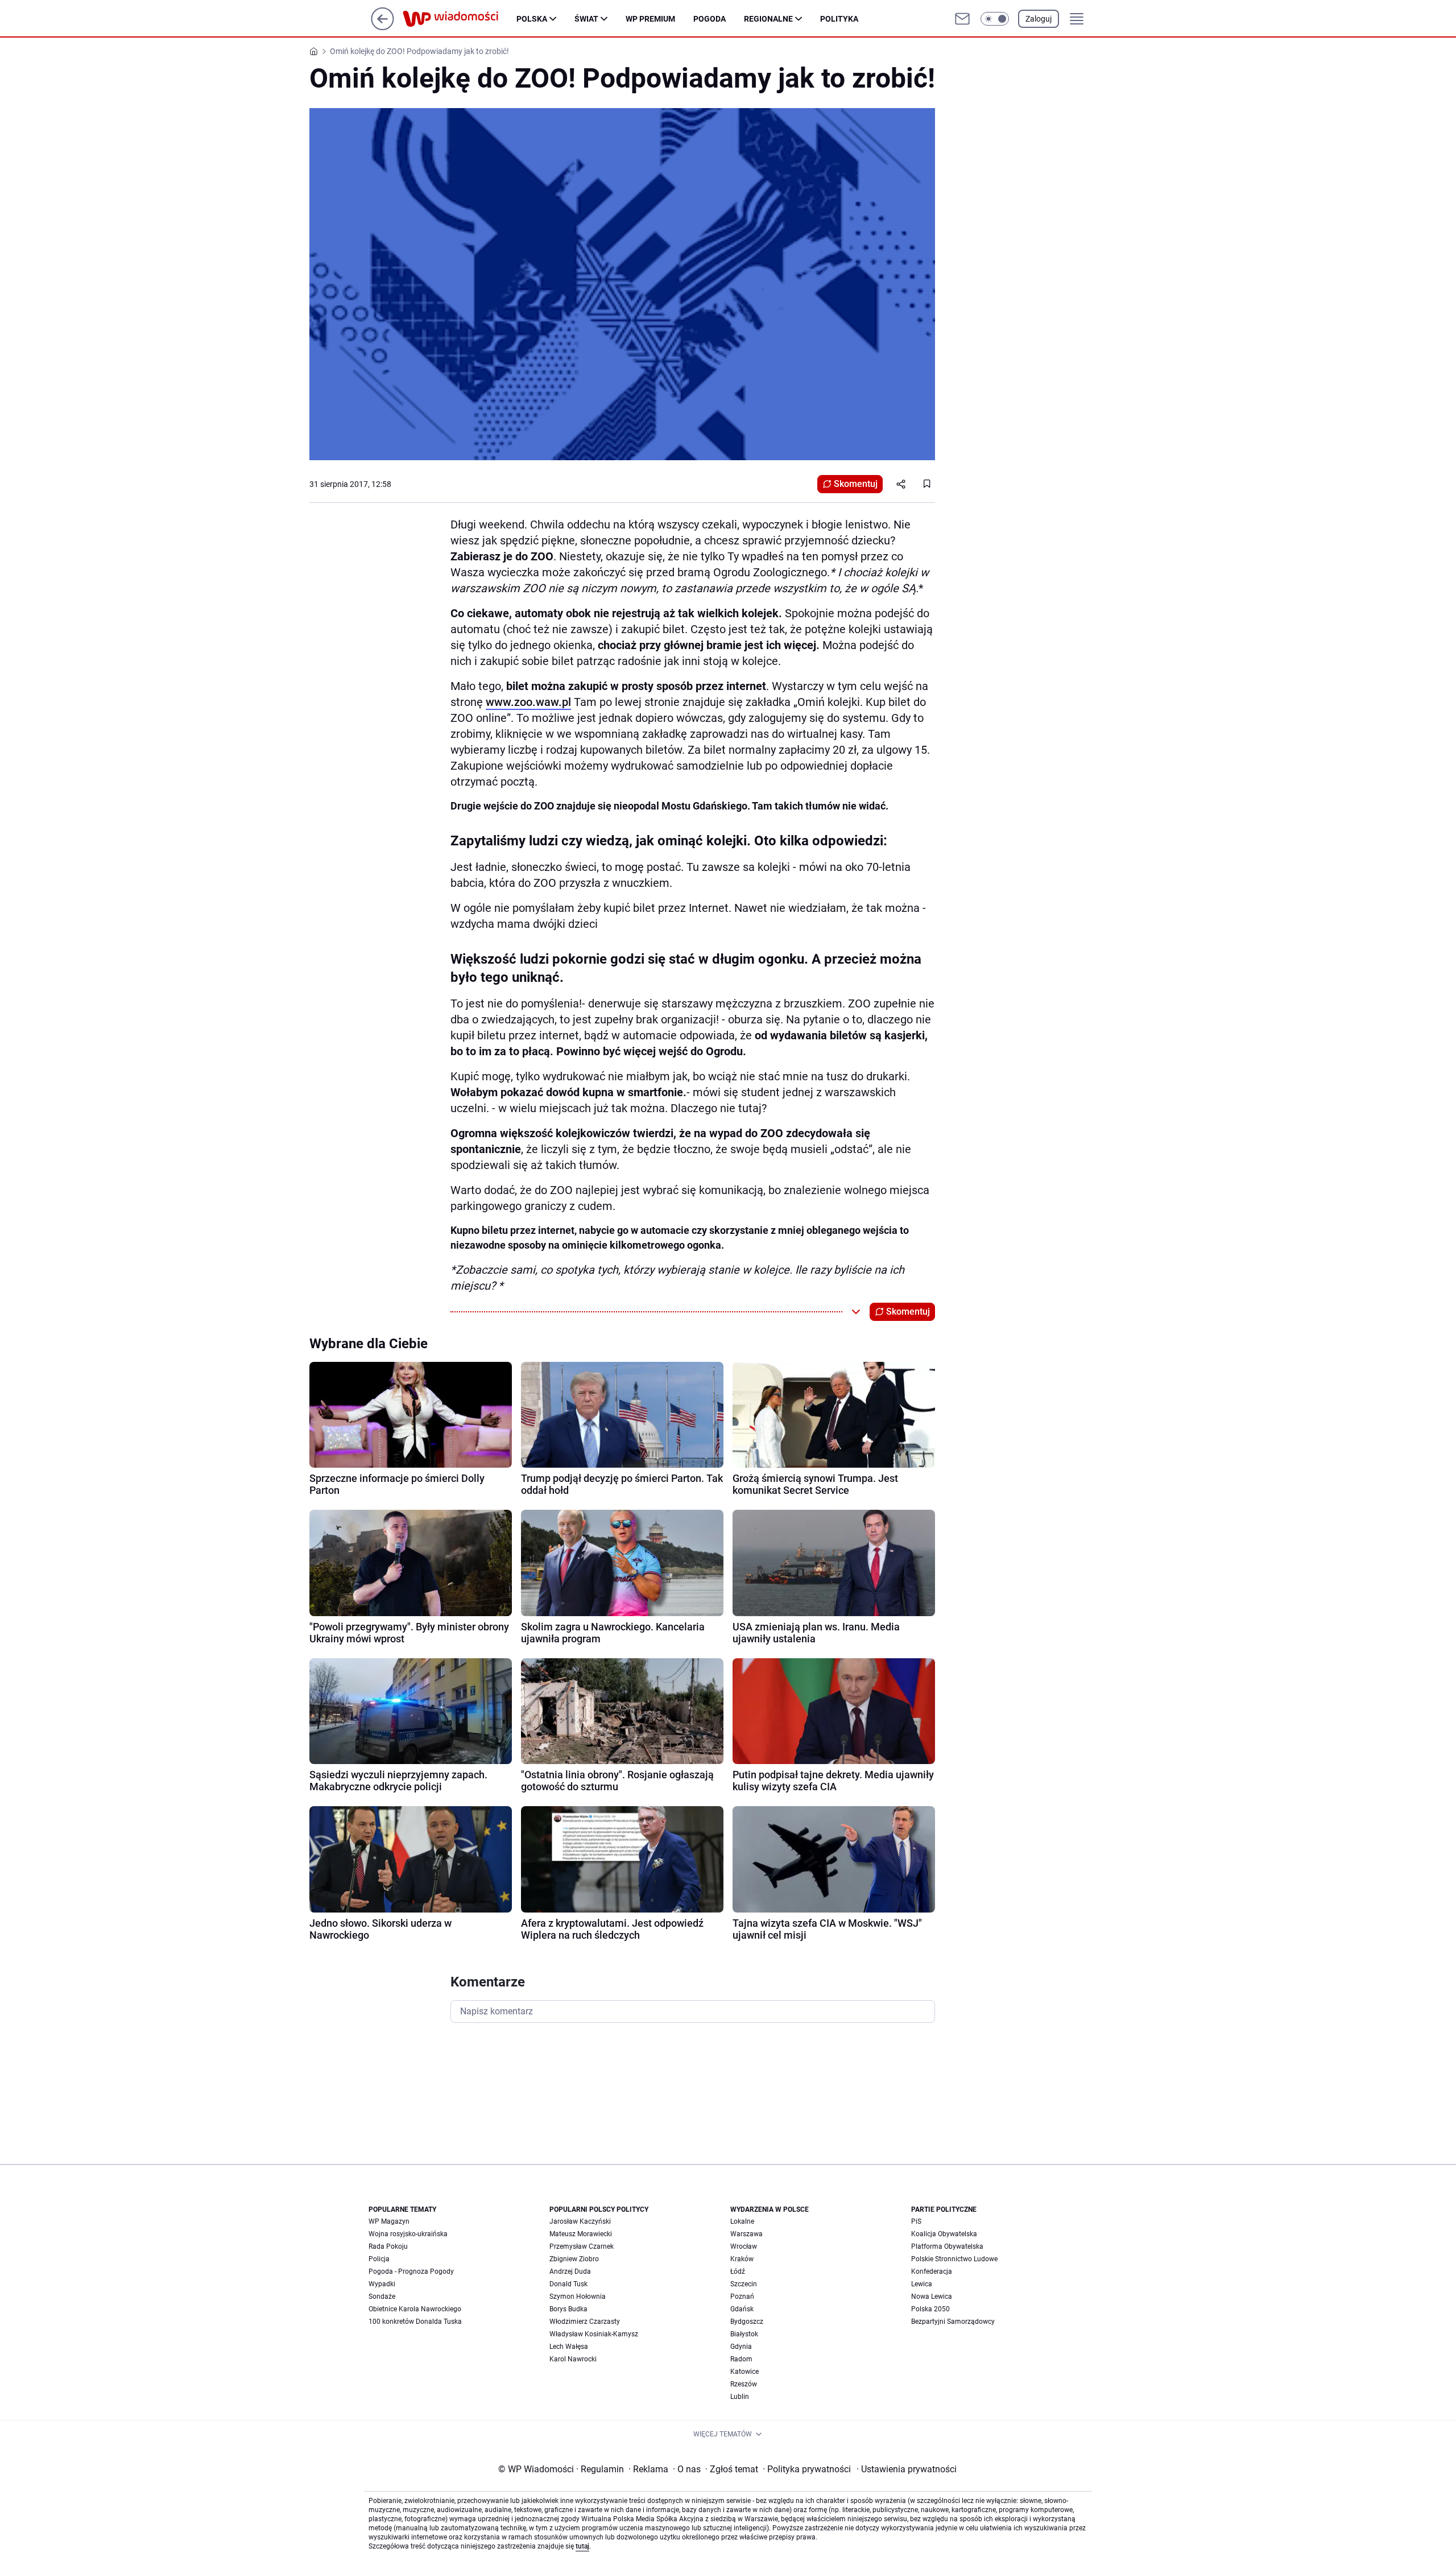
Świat (586, 19)
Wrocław (744, 2246)
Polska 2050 (930, 2309)
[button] (995, 19)
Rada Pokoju (388, 2246)
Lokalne (742, 2221)
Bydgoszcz (747, 2322)
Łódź (738, 2271)
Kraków (742, 2259)
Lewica (922, 2284)
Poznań (742, 2297)
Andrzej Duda (570, 2271)
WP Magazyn (389, 2221)
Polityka (839, 19)
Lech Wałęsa (569, 2347)
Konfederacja (932, 2271)
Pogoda (710, 19)
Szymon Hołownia (578, 2297)
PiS (916, 2221)
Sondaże (382, 2297)
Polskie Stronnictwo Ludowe (954, 2259)
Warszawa (746, 2234)
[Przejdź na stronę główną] (382, 27)
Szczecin (744, 2284)
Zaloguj (1039, 19)
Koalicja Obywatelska (944, 2234)
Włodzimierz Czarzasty (585, 2322)
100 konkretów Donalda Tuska (415, 2322)
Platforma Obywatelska (947, 2246)
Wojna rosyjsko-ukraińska (408, 2234)
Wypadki (382, 2284)
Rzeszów (744, 2384)
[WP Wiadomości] (460, 19)
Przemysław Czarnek (582, 2246)
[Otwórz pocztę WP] (962, 19)
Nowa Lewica (932, 2297)
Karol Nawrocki (573, 2359)
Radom (741, 2359)
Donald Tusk (568, 2284)
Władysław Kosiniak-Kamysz (594, 2334)
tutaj (582, 2546)
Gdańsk (742, 2309)
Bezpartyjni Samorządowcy (953, 2322)
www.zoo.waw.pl (528, 702)
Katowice (744, 2372)
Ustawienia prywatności (907, 2469)
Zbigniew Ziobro (574, 2259)
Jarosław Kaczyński (580, 2221)
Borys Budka (568, 2309)
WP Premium (650, 19)
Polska (532, 19)
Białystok (744, 2334)
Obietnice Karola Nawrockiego (415, 2309)
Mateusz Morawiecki (581, 2234)
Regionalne (768, 19)
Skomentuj (856, 484)
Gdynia (741, 2347)
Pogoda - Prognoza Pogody (411, 2271)
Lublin (740, 2397)
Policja (379, 2259)
